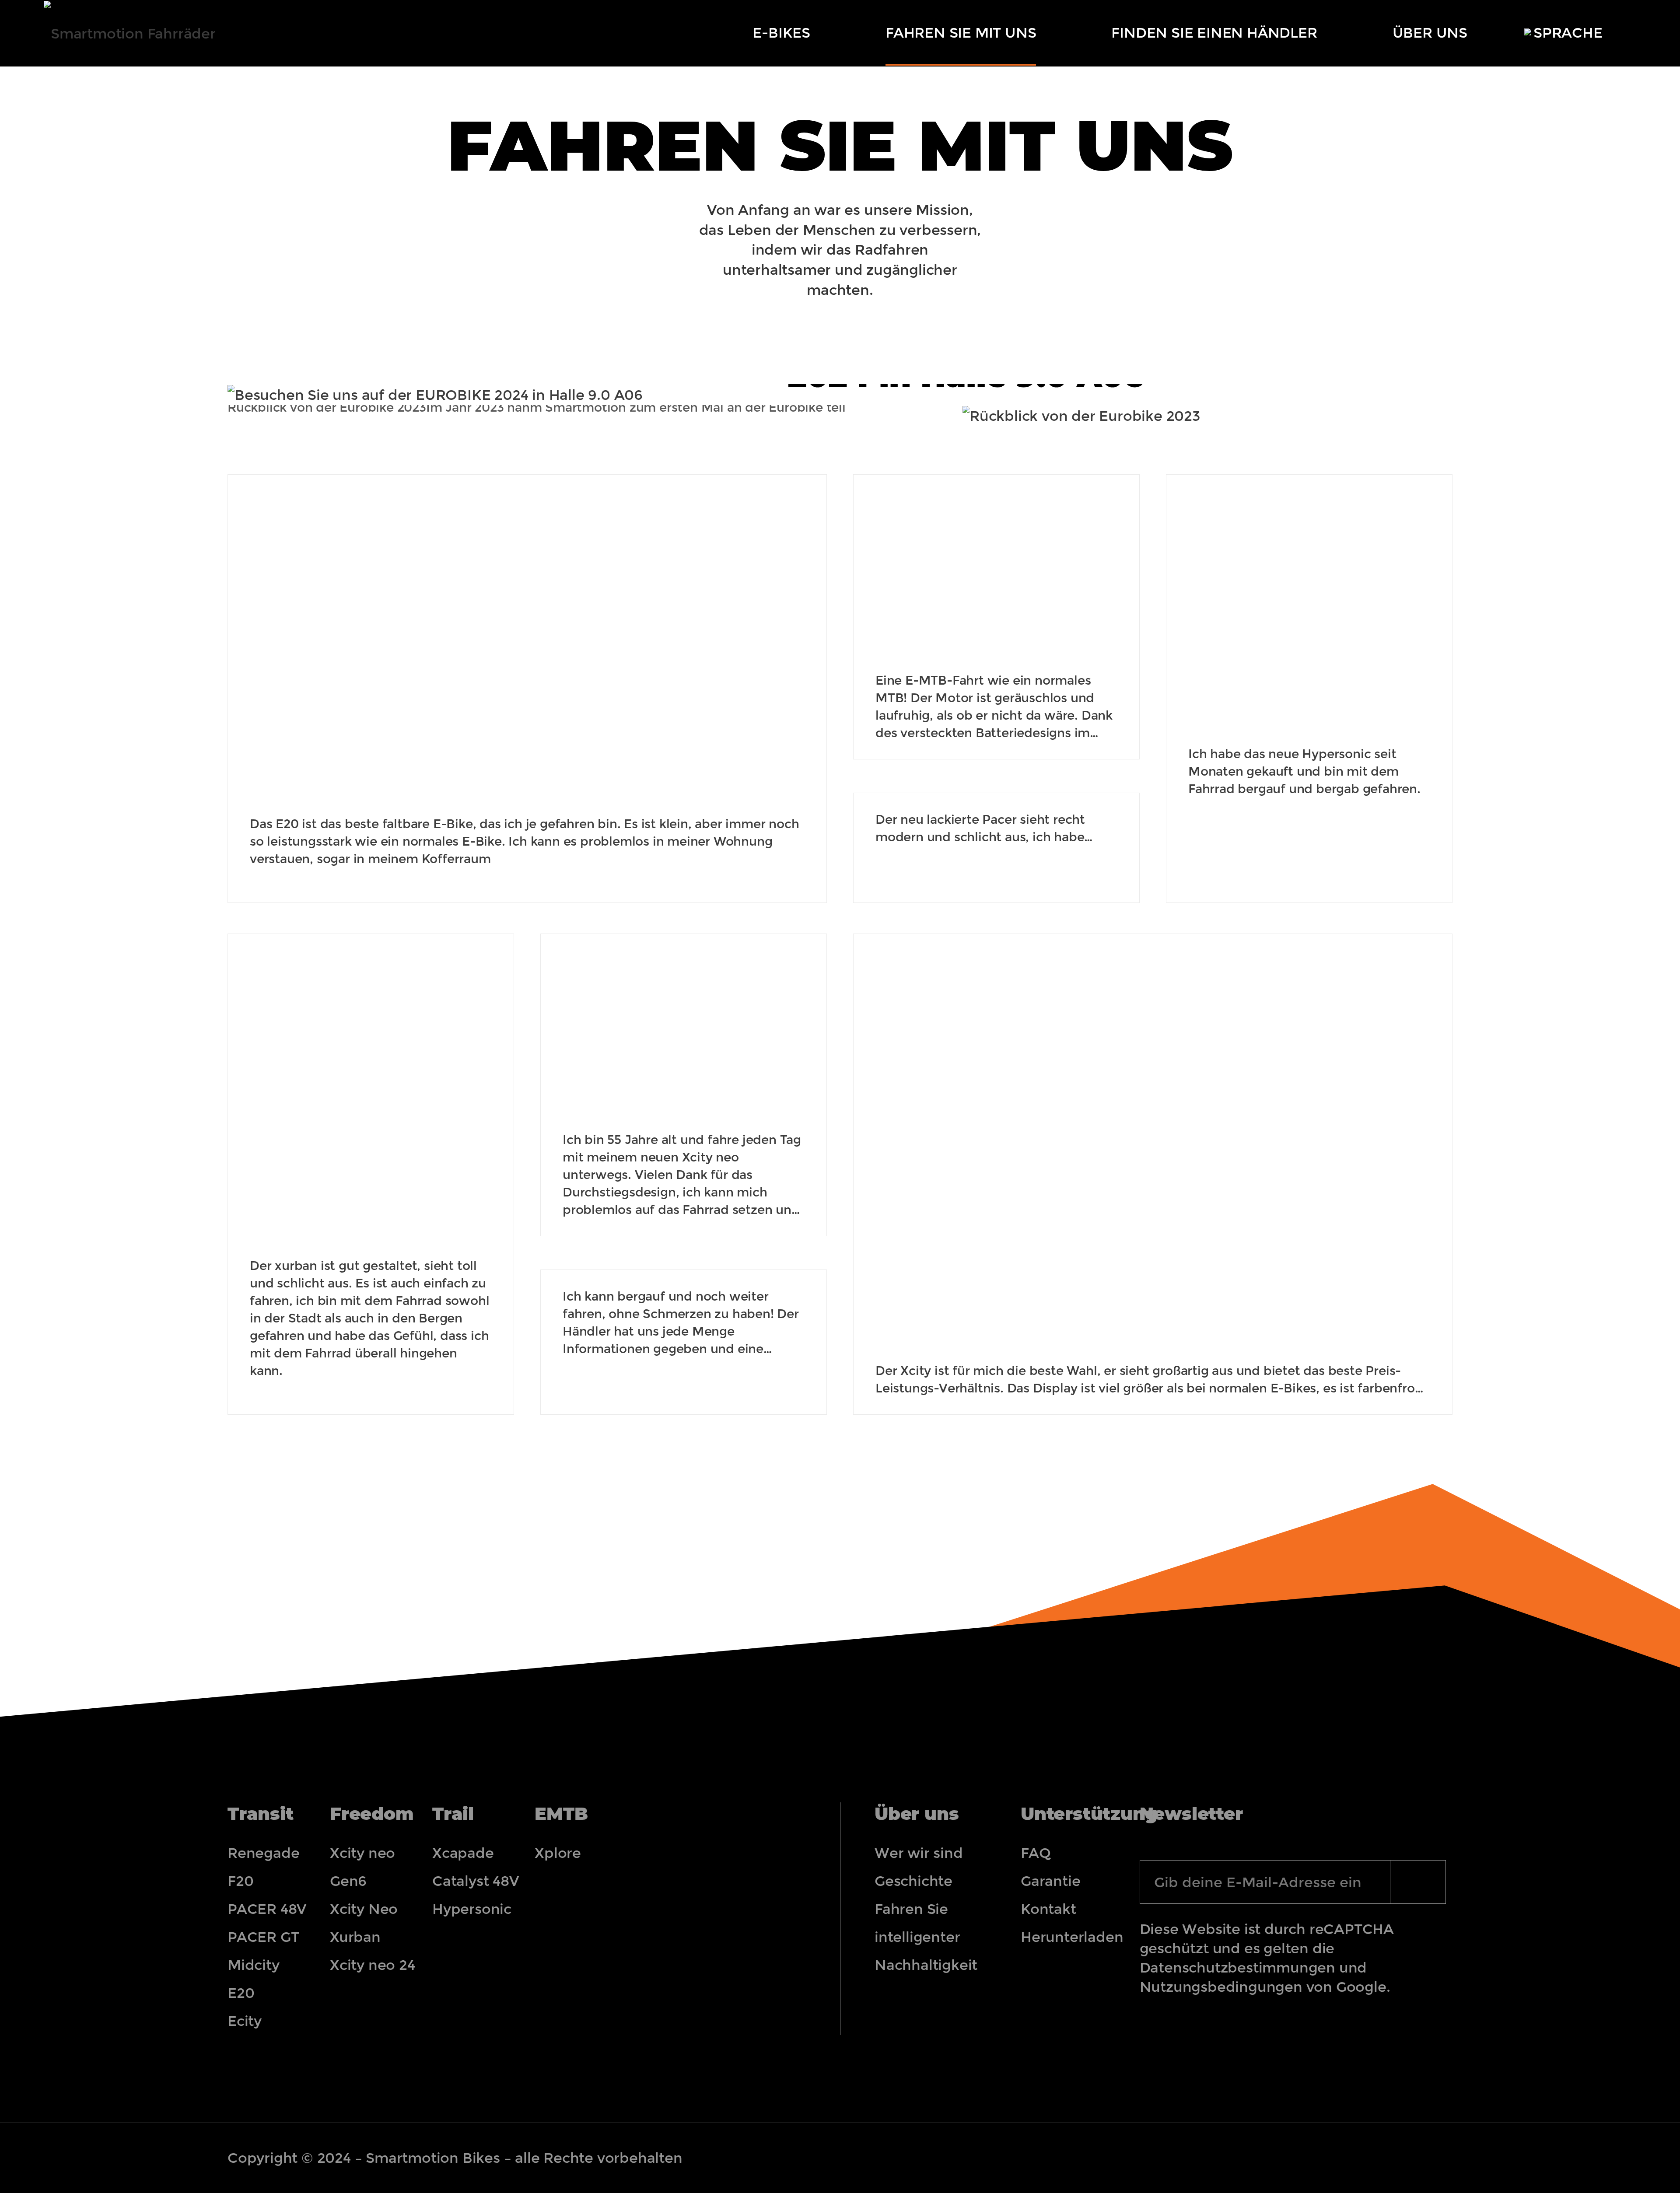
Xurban (355, 1937)
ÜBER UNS (1430, 33)
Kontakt (1048, 1909)
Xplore (558, 1853)
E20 (241, 1993)
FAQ (1036, 1853)
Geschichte (913, 1881)
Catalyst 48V (476, 1881)
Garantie (1050, 1881)
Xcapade (463, 1853)
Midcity (254, 1965)
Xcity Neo (364, 1909)
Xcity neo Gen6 (362, 1867)
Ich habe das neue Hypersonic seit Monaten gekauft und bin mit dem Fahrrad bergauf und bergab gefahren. (1304, 771)
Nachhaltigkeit (926, 1965)
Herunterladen (1063, 1937)
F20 (240, 1881)
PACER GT (263, 1937)
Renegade (263, 1853)
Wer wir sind (919, 1853)
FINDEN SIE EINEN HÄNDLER (1214, 33)
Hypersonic (472, 1909)
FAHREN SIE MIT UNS (961, 33)
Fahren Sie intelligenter (917, 1923)
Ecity (245, 2021)
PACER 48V (267, 1909)
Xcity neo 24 (373, 1965)
